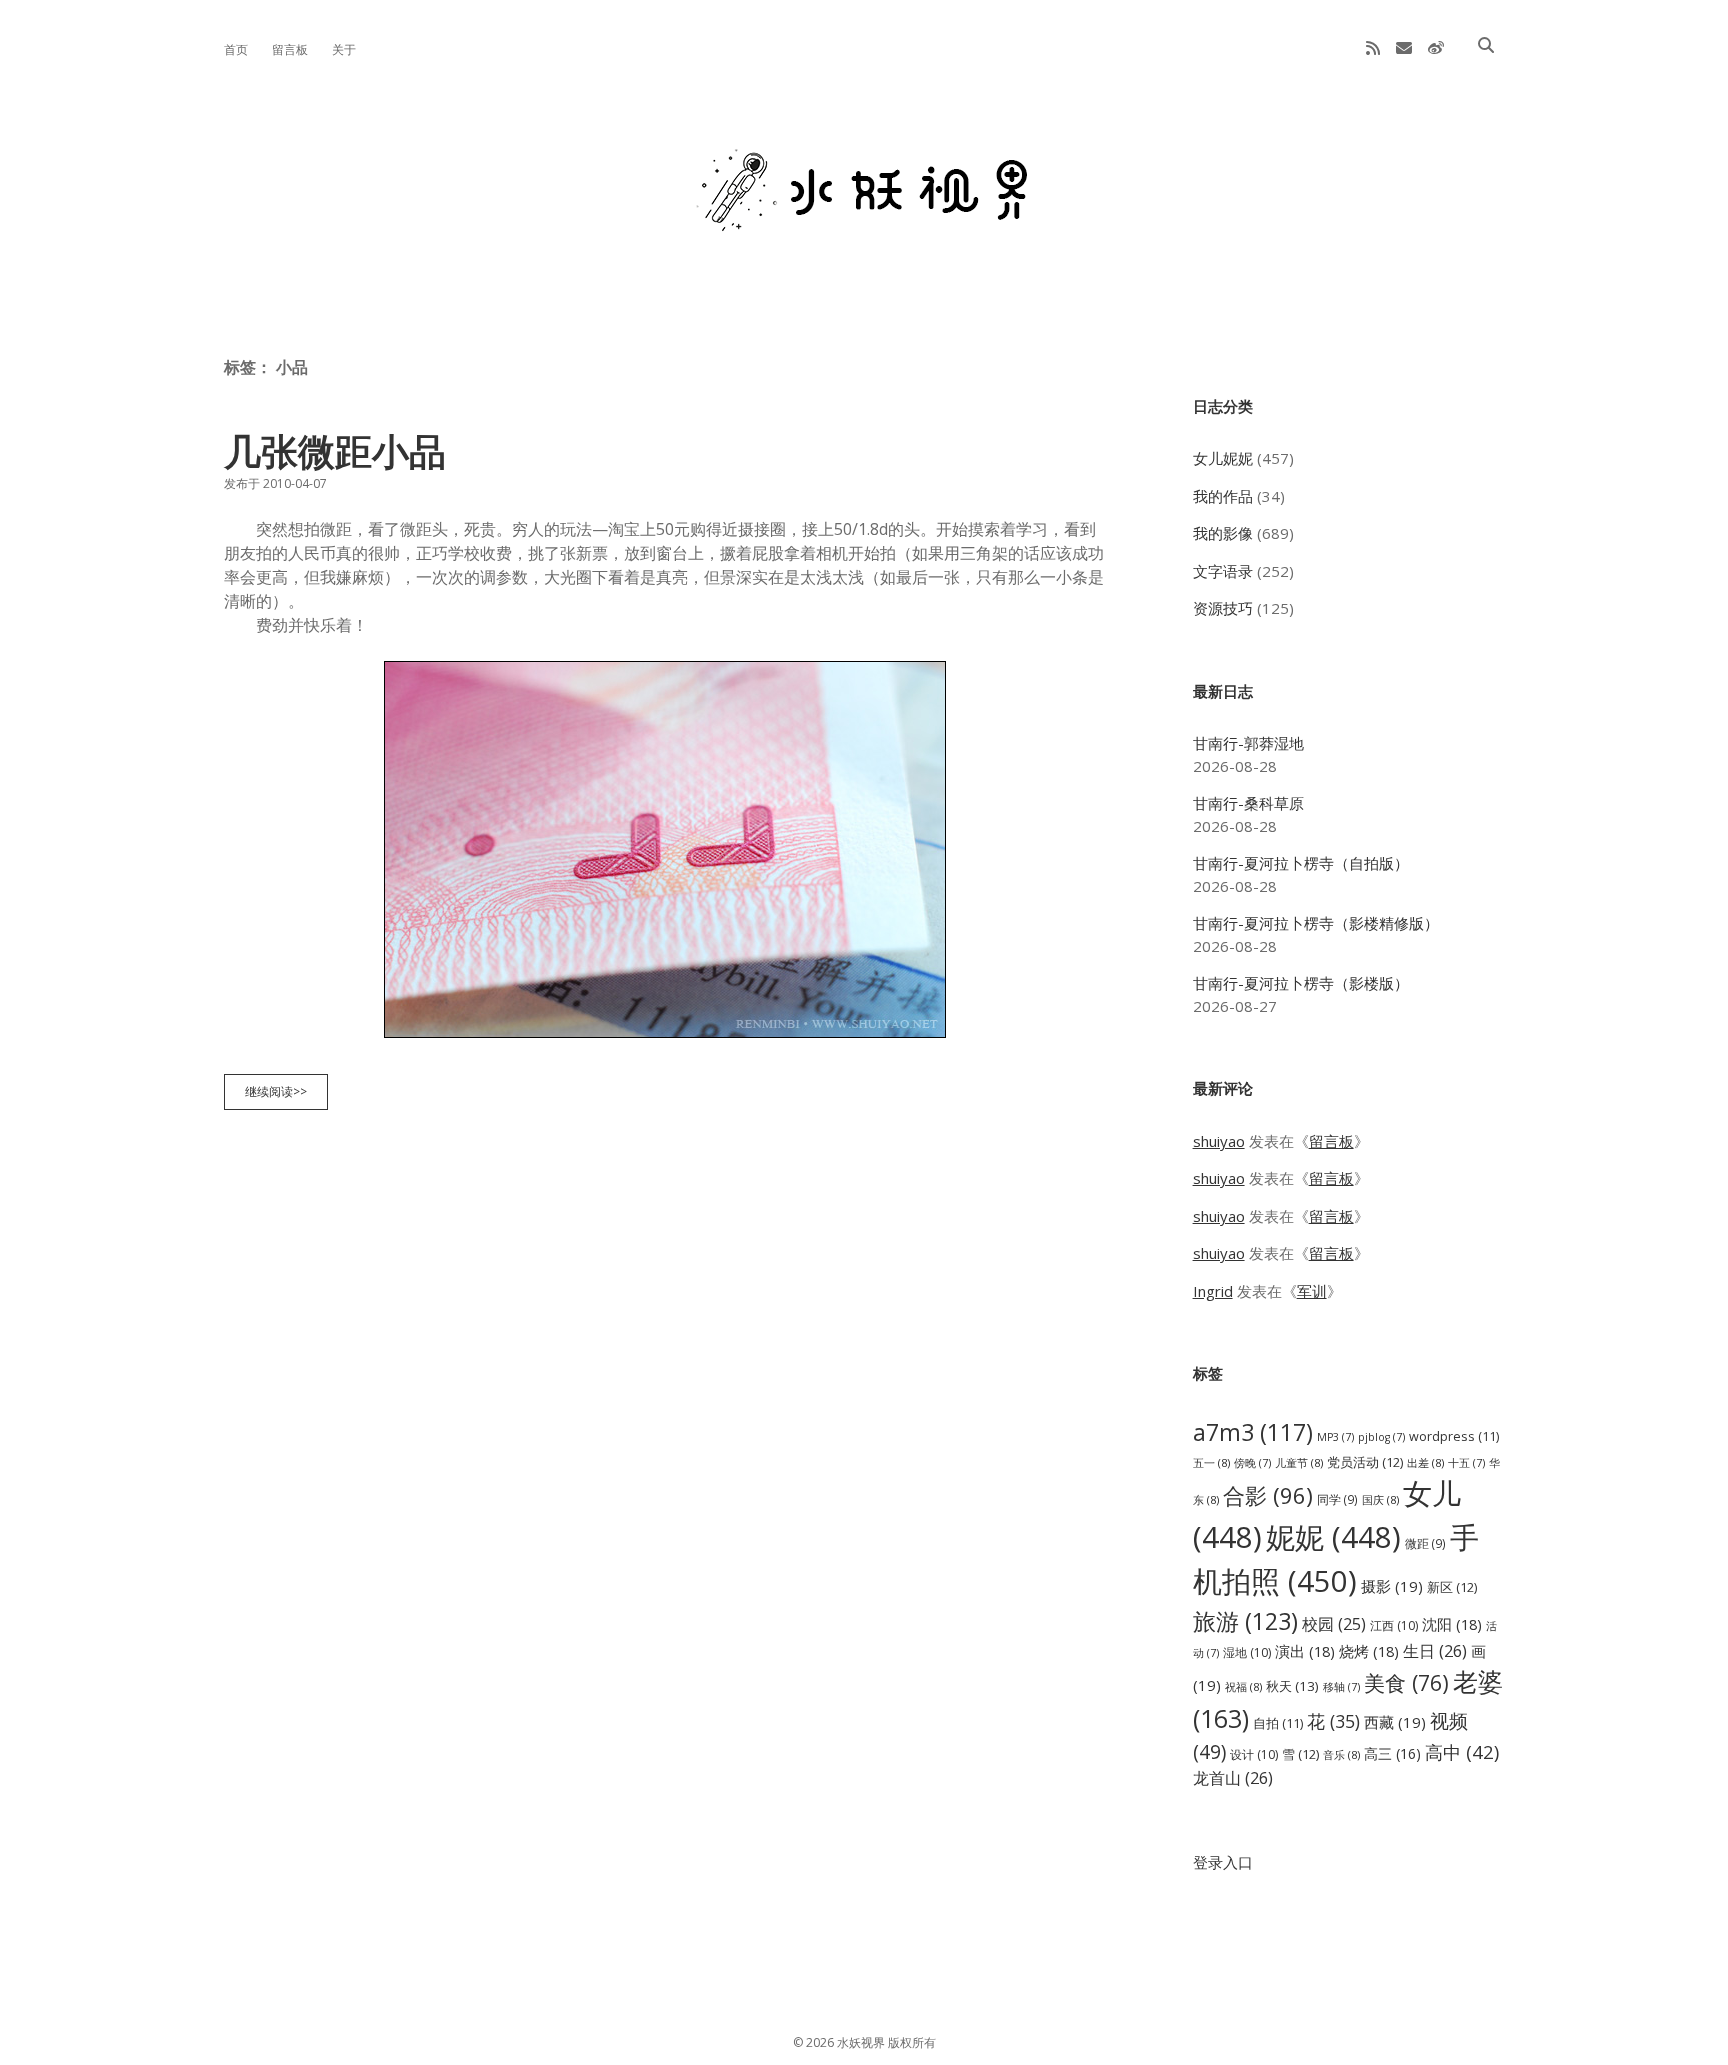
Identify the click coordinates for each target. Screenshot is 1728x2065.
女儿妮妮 (1223, 458)
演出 (1305, 1651)
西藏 (1395, 1722)
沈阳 (1452, 1624)
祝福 (1243, 1686)
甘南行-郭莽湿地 (1248, 743)
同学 (1337, 1499)
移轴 (1341, 1687)
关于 (344, 49)
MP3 (1335, 1437)
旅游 (1245, 1621)
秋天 (1292, 1686)
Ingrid (1213, 1291)
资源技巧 (1223, 608)
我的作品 (1223, 496)
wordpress (1454, 1436)
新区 (1452, 1587)
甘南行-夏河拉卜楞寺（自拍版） (1301, 863)
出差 (1425, 1462)
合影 (1268, 1495)
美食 (1406, 1682)
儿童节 (1299, 1462)
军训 (1312, 1291)
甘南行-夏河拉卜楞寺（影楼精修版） (1316, 923)
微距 (1425, 1543)
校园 (1334, 1624)
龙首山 (1233, 1778)
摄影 (1392, 1586)
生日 (1435, 1651)
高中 (1462, 1751)
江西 (1394, 1625)
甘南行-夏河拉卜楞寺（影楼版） (1301, 983)
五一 (1211, 1462)
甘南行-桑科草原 (1248, 803)
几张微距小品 (335, 450)
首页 (236, 49)
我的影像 (1223, 533)
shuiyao (1219, 1141)
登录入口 (1223, 1862)
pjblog (1381, 1437)
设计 (1254, 1754)
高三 (1392, 1753)
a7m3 (1253, 1432)
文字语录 (1223, 571)
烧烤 (1369, 1651)
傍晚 (1252, 1463)
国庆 (1380, 1499)
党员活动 (1365, 1462)
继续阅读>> (281, 1096)
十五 (1466, 1463)
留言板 (290, 49)
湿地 (1247, 1652)
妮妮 (1333, 1537)
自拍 (1278, 1723)
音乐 (1341, 1754)
